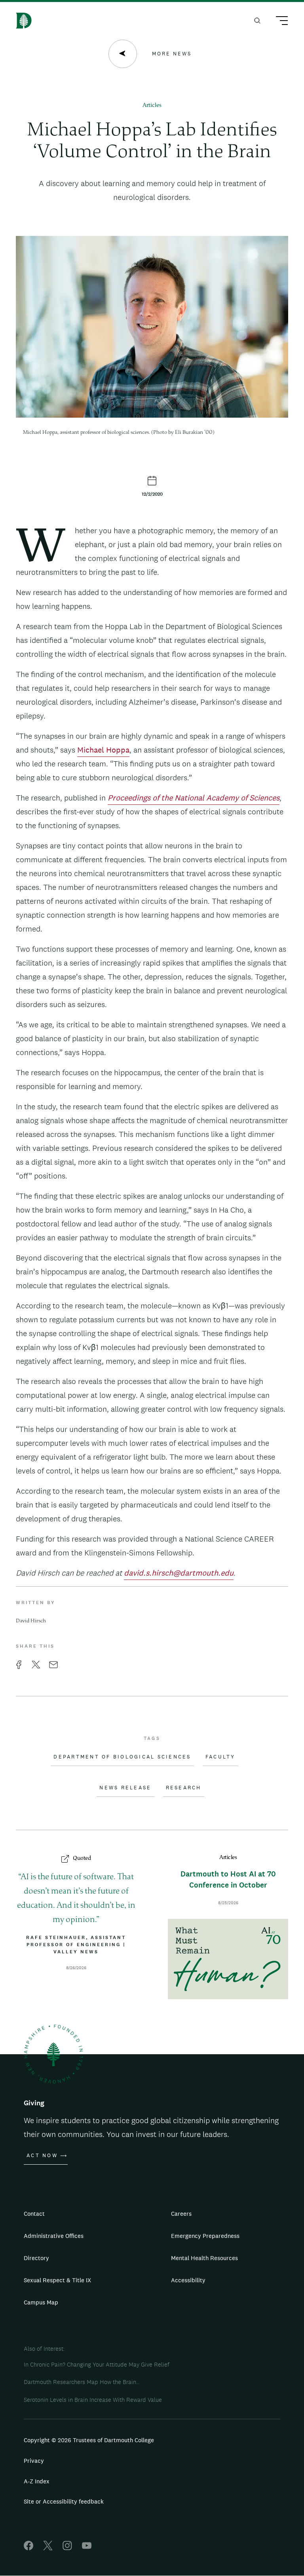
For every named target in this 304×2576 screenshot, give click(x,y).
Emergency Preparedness (205, 2236)
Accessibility (188, 2280)
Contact (34, 2214)
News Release (125, 1788)
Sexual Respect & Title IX (57, 2280)
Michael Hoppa (103, 750)
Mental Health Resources (204, 2258)
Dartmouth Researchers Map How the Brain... (82, 2382)
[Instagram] (67, 2548)
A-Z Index (37, 2481)
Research (184, 1788)
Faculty (220, 1757)
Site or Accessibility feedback (64, 2501)
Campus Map (41, 2302)
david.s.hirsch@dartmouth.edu (179, 1573)
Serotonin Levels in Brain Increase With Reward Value (93, 2400)
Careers (181, 2214)
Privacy (34, 2461)
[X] (48, 2548)
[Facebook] (28, 2548)
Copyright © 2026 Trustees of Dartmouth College (89, 2440)
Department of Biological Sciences (122, 1757)
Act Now (42, 2156)
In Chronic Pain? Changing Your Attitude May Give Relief (97, 2364)
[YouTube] (87, 2548)
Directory (36, 2258)
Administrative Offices (54, 2236)
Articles (152, 106)
